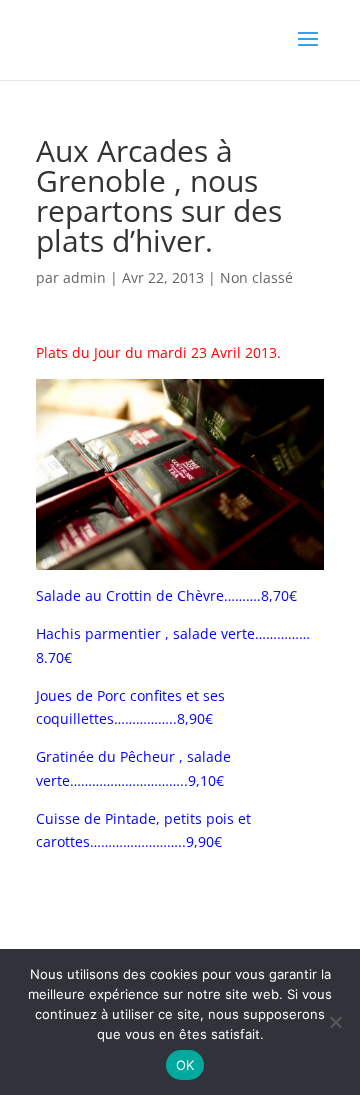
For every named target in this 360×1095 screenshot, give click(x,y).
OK (185, 1065)
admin (84, 277)
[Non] (335, 1022)
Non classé (256, 277)
